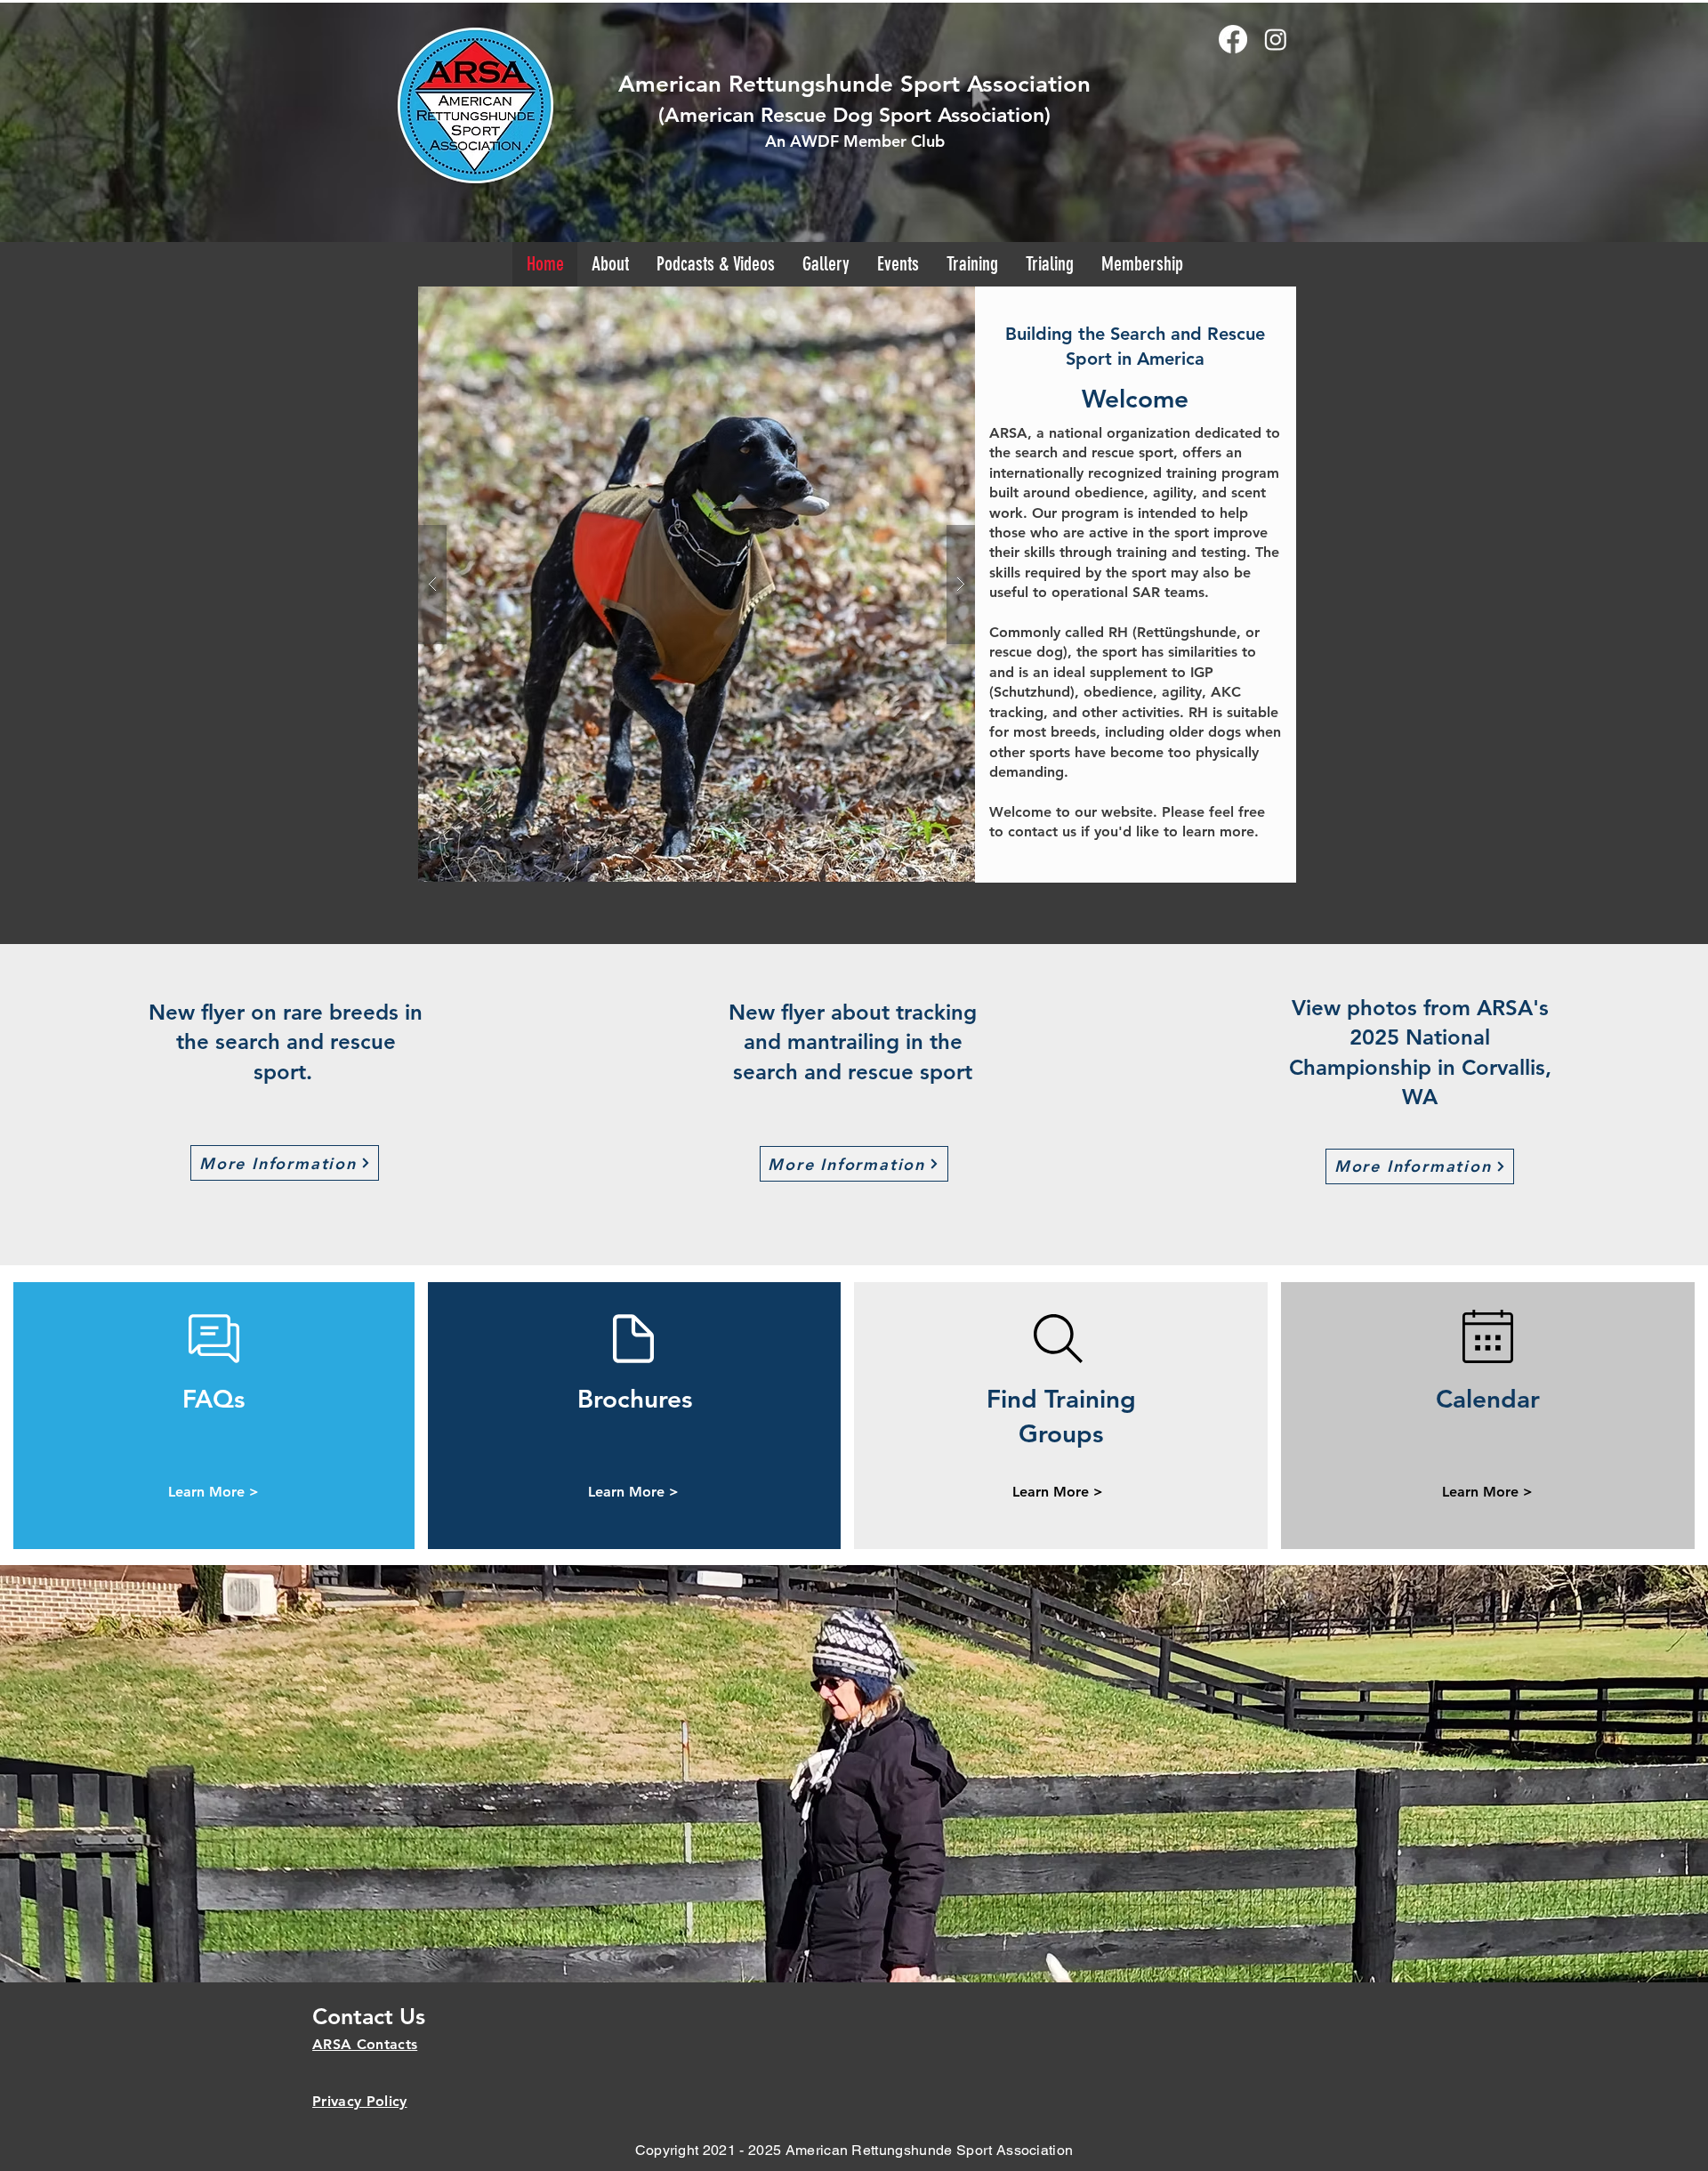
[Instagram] (1276, 39)
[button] (826, 264)
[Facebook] (1233, 39)
